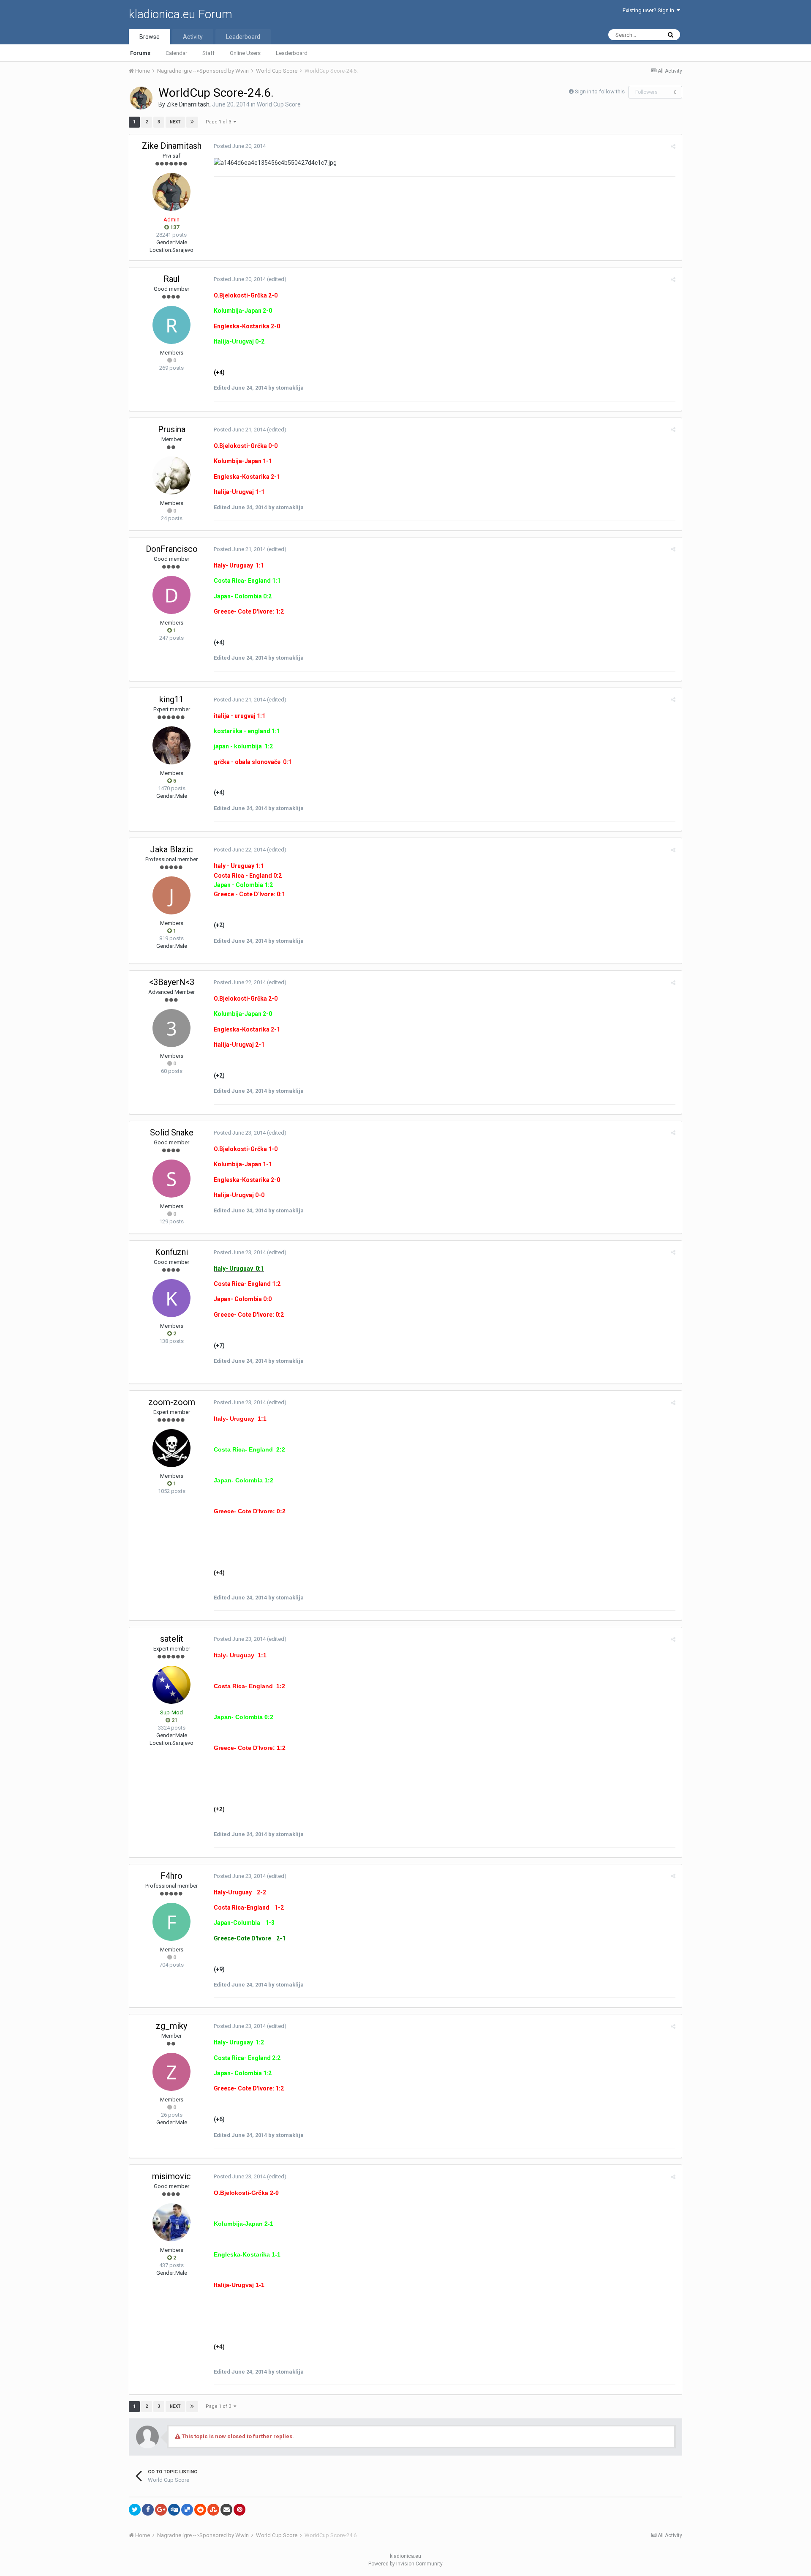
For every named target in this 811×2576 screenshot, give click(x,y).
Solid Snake (172, 1132)
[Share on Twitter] (135, 2510)
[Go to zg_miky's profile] (171, 2072)
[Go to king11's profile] (171, 745)
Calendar (176, 53)
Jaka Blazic (171, 849)
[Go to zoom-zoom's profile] (171, 1448)
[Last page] (192, 122)
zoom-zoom (172, 1402)
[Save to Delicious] (187, 2510)
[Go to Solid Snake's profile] (171, 1179)
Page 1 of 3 (220, 122)
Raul (171, 279)
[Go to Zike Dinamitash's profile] (141, 98)
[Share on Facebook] (148, 2510)
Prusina (172, 429)
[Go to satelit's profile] (171, 1685)
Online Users (245, 53)
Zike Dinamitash (188, 104)
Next (175, 122)
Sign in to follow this (600, 91)
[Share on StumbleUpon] (213, 2510)
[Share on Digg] (174, 2510)
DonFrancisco (172, 549)
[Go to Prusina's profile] (171, 475)
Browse (150, 37)
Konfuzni (171, 1252)
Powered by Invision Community (405, 2564)
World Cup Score (279, 104)
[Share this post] (673, 146)
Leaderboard (292, 53)
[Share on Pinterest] (239, 2510)
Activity (193, 37)
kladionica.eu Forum (181, 14)
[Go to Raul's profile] (171, 325)
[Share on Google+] (161, 2510)
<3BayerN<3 (172, 982)
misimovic (171, 2176)
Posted (240, 146)
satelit (172, 1639)
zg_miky (171, 2026)
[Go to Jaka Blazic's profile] (171, 895)
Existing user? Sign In (650, 10)
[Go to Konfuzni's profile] (171, 1298)
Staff (208, 53)
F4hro (171, 1876)
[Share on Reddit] (200, 2510)
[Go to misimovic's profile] (171, 2222)
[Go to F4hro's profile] (171, 1922)
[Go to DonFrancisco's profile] (171, 595)
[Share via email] (226, 2510)
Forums (140, 53)
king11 (171, 699)
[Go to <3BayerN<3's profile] (171, 1028)
